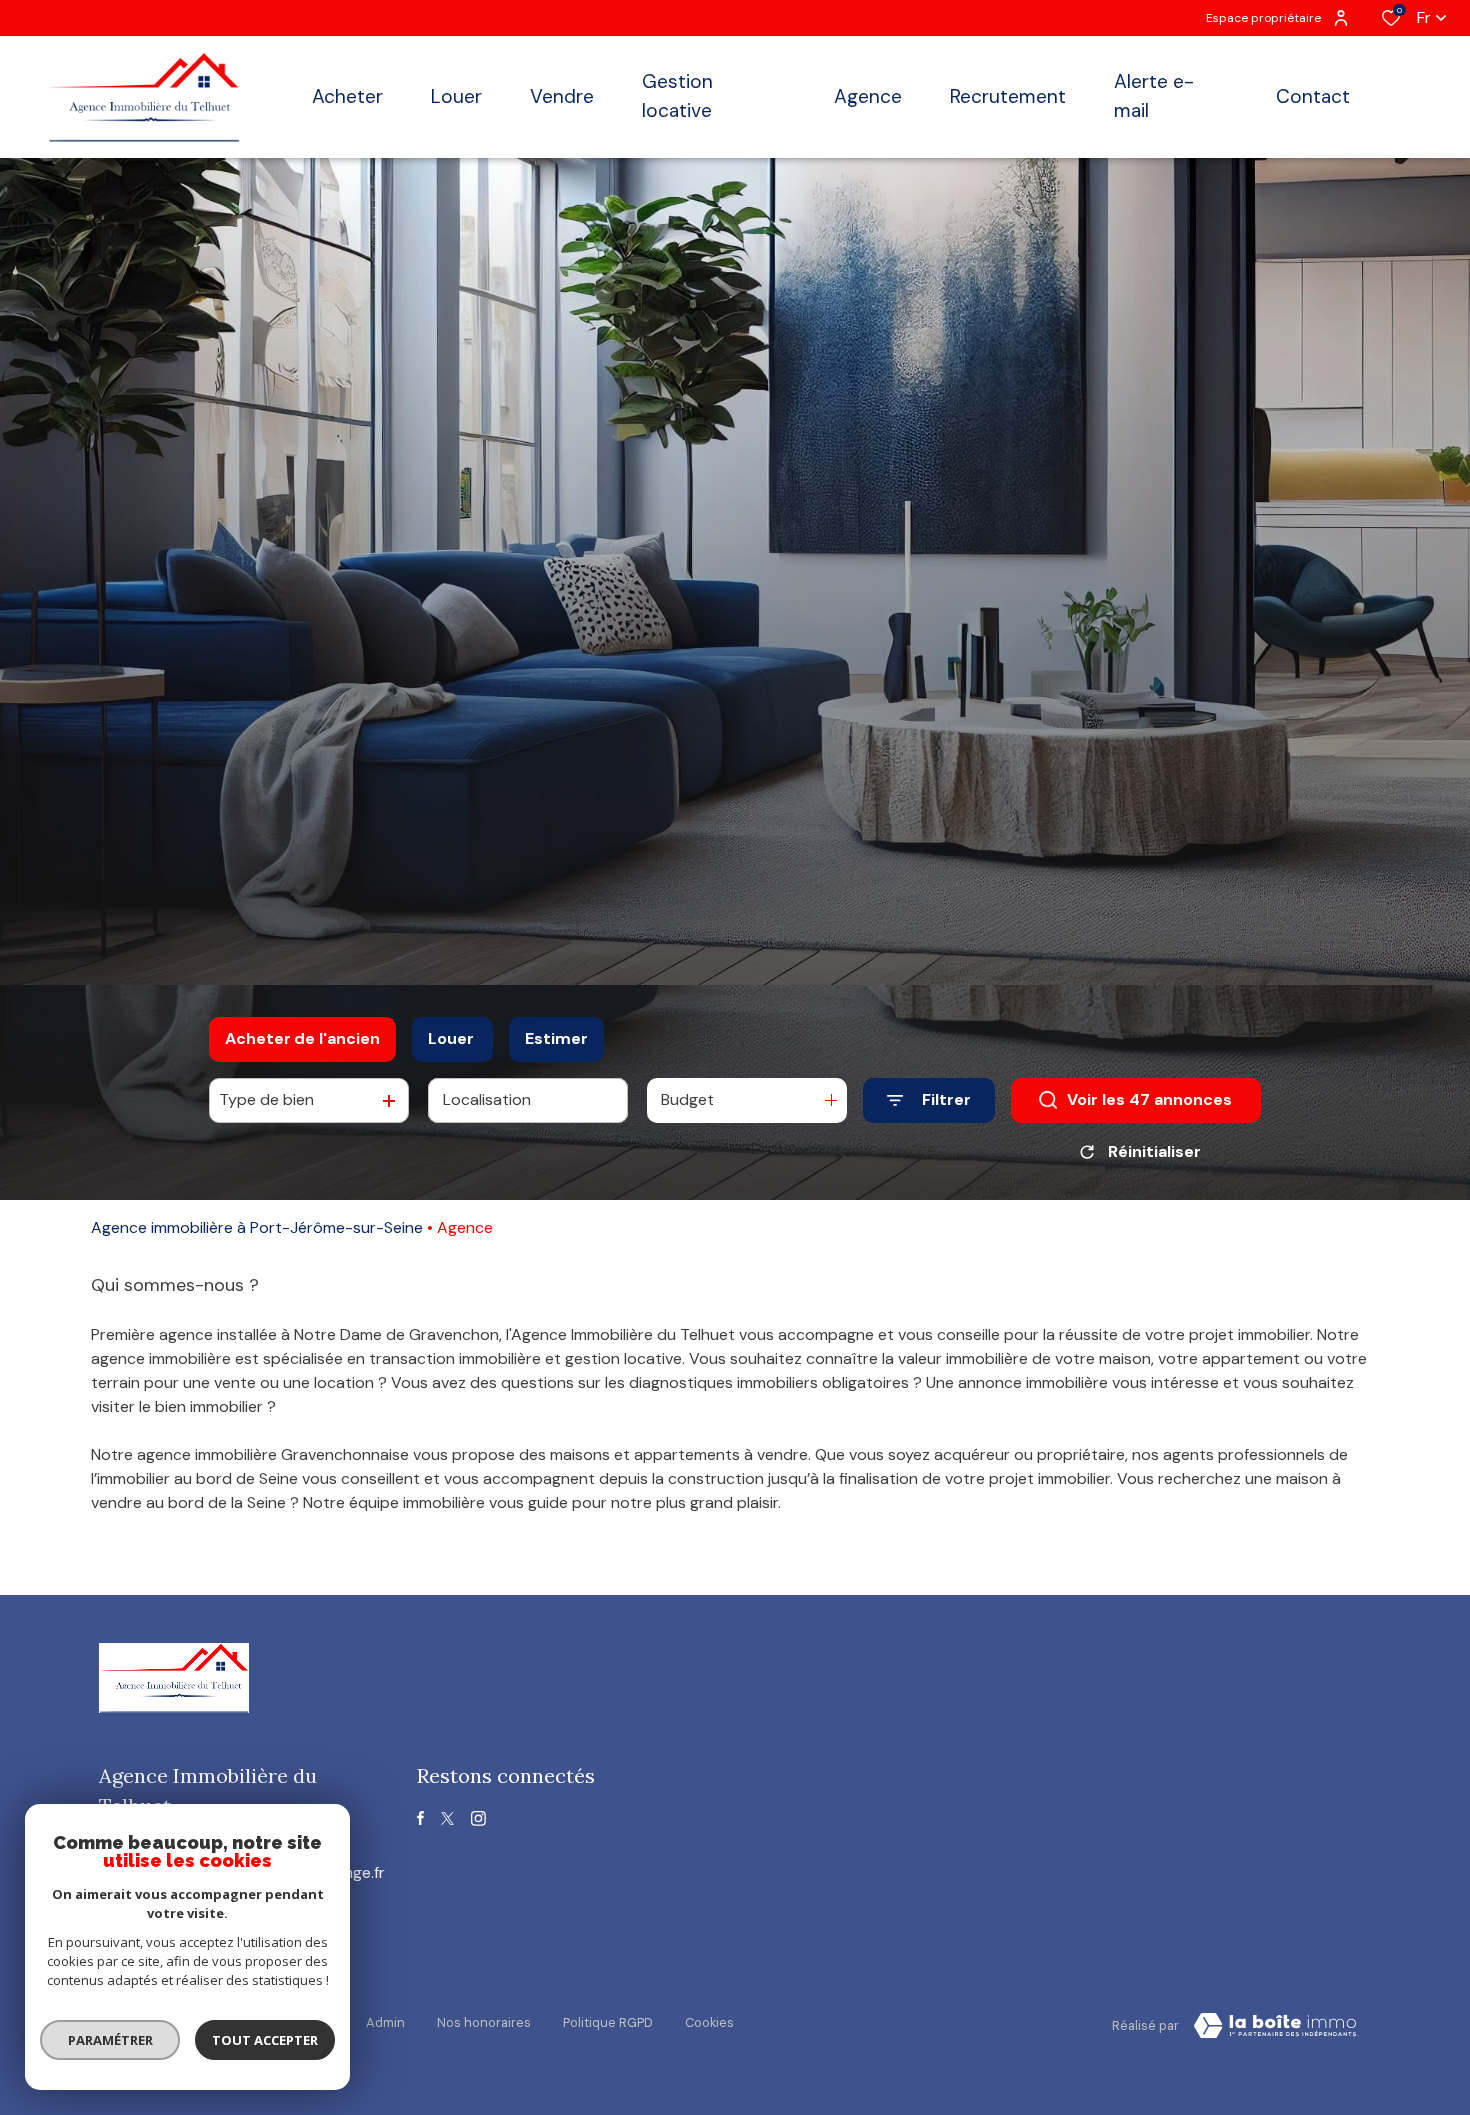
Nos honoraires (484, 2022)
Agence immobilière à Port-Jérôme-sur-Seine (257, 1227)
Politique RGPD (608, 2022)
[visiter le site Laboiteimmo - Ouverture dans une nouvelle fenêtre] (1275, 2026)
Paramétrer (110, 2040)
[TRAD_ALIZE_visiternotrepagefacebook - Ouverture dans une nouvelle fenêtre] (420, 1818)
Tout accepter (265, 2040)
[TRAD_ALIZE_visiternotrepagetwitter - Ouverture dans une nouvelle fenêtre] (447, 1818)
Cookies (709, 2022)
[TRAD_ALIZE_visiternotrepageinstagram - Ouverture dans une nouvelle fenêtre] (478, 1818)
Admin (385, 2022)
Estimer (556, 1038)
